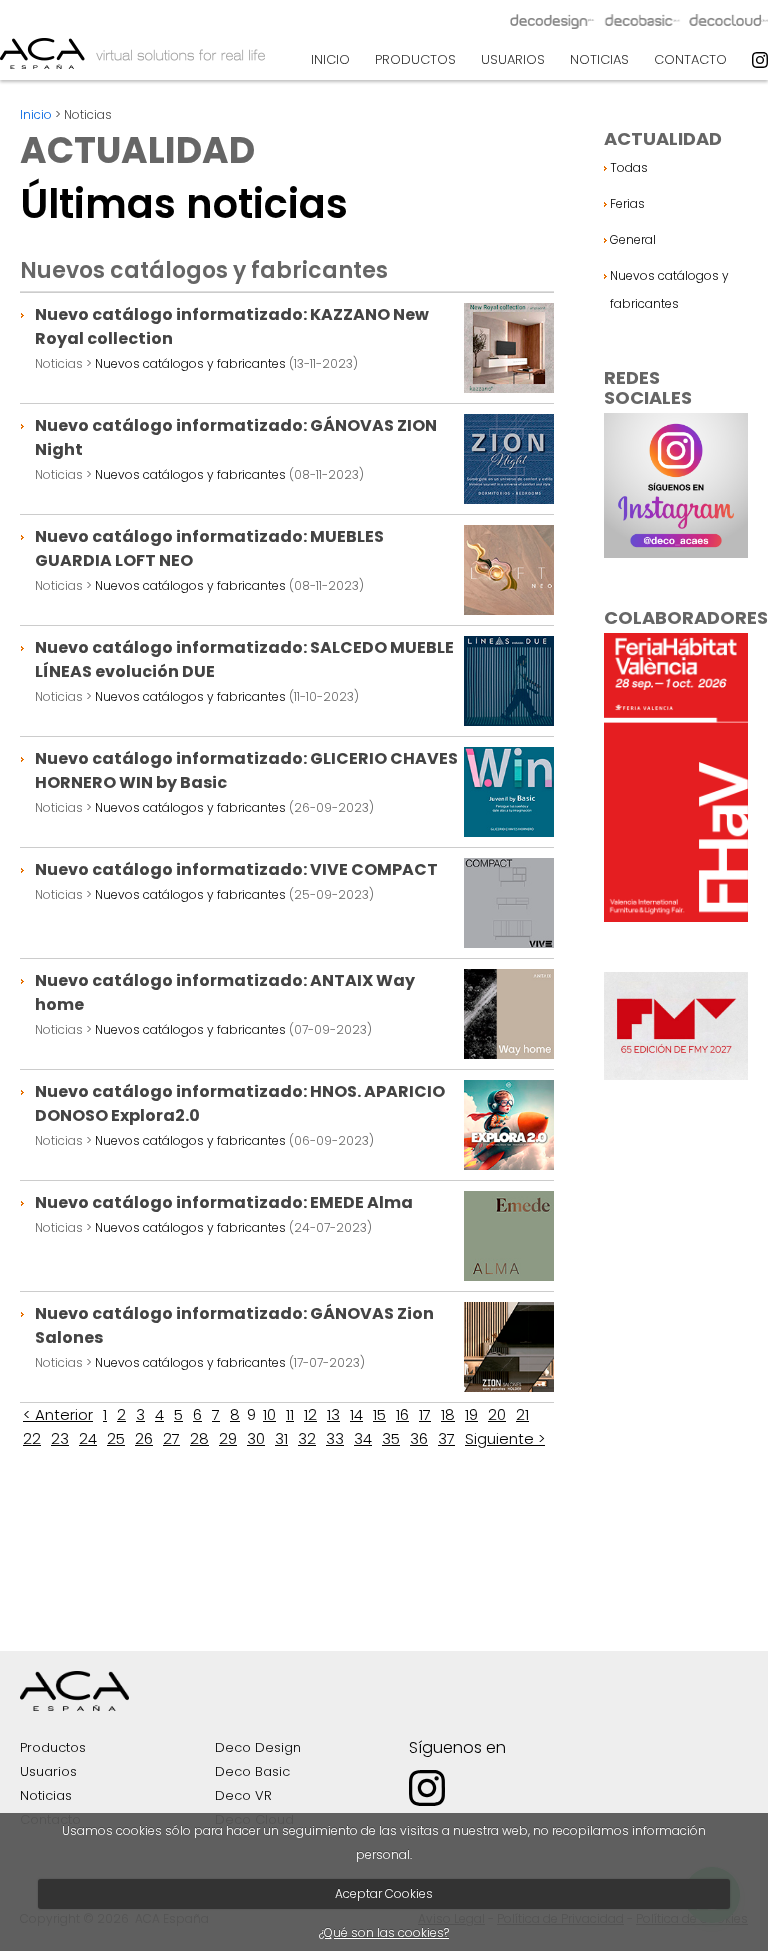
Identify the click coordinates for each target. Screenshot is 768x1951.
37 (446, 1438)
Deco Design (258, 1747)
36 (419, 1438)
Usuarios (48, 1771)
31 (281, 1438)
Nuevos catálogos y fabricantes (190, 363)
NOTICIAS (599, 59)
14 (356, 1414)
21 (522, 1414)
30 (256, 1438)
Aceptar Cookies (384, 1893)
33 (335, 1438)
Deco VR (243, 1795)
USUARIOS (513, 59)
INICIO (330, 59)
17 (425, 1414)
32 (307, 1438)
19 (471, 1414)
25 (116, 1438)
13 (333, 1414)
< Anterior (58, 1414)
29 (228, 1438)
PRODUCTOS (415, 59)
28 (199, 1438)
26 (144, 1438)
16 (402, 1414)
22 (32, 1438)
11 (290, 1414)
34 (363, 1438)
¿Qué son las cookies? (384, 1932)
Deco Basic (252, 1771)
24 (88, 1438)
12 (310, 1414)
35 (391, 1438)
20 (497, 1414)
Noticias (46, 1795)
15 (379, 1414)
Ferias (627, 203)
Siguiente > (505, 1438)
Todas (629, 167)
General (633, 239)
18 (448, 1414)
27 (171, 1438)
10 (269, 1414)
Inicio (36, 114)
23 (60, 1438)
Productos (53, 1747)
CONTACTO (690, 59)
